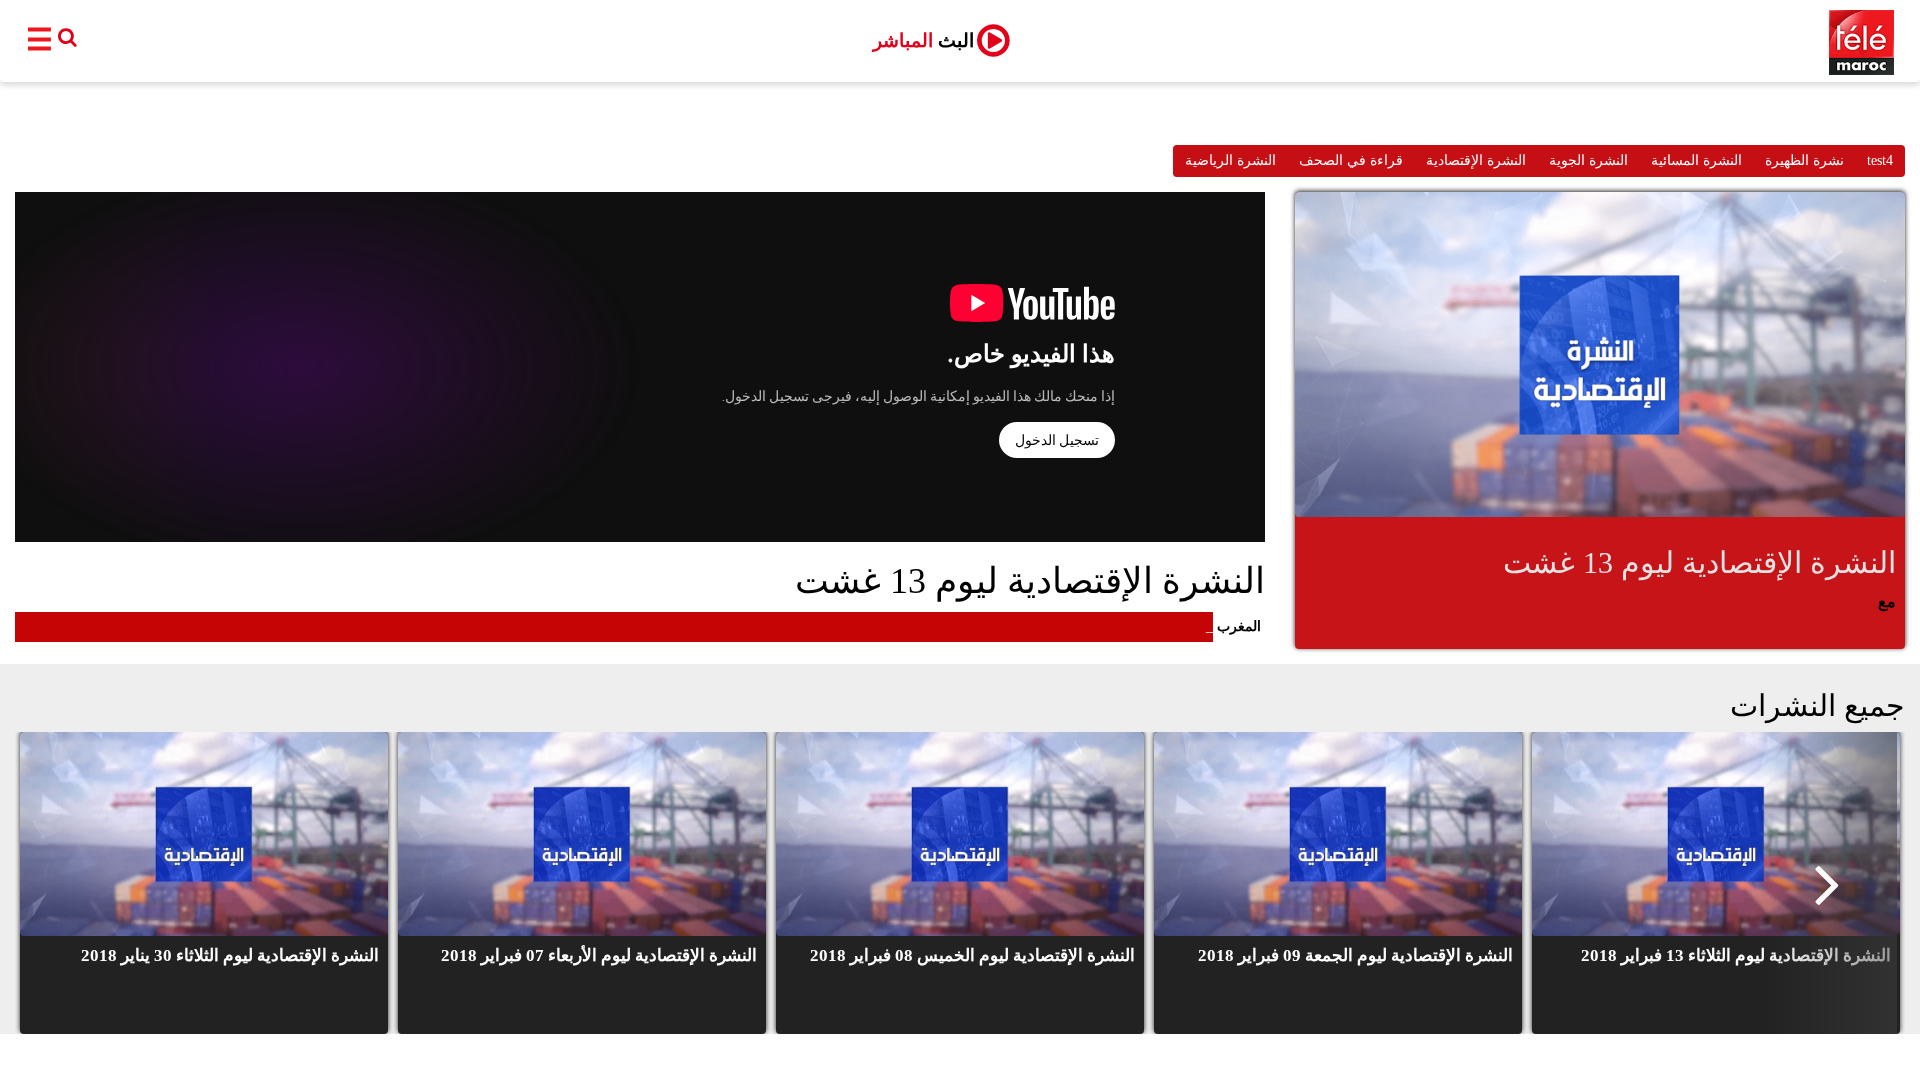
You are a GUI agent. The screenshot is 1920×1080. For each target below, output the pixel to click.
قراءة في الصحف (1351, 160)
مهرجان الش (1171, 626)
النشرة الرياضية (1230, 160)
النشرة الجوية (1588, 160)
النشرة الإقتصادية (1476, 160)
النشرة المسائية (1696, 160)
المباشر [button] (923, 40)
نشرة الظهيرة (1804, 160)
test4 (1880, 160)
